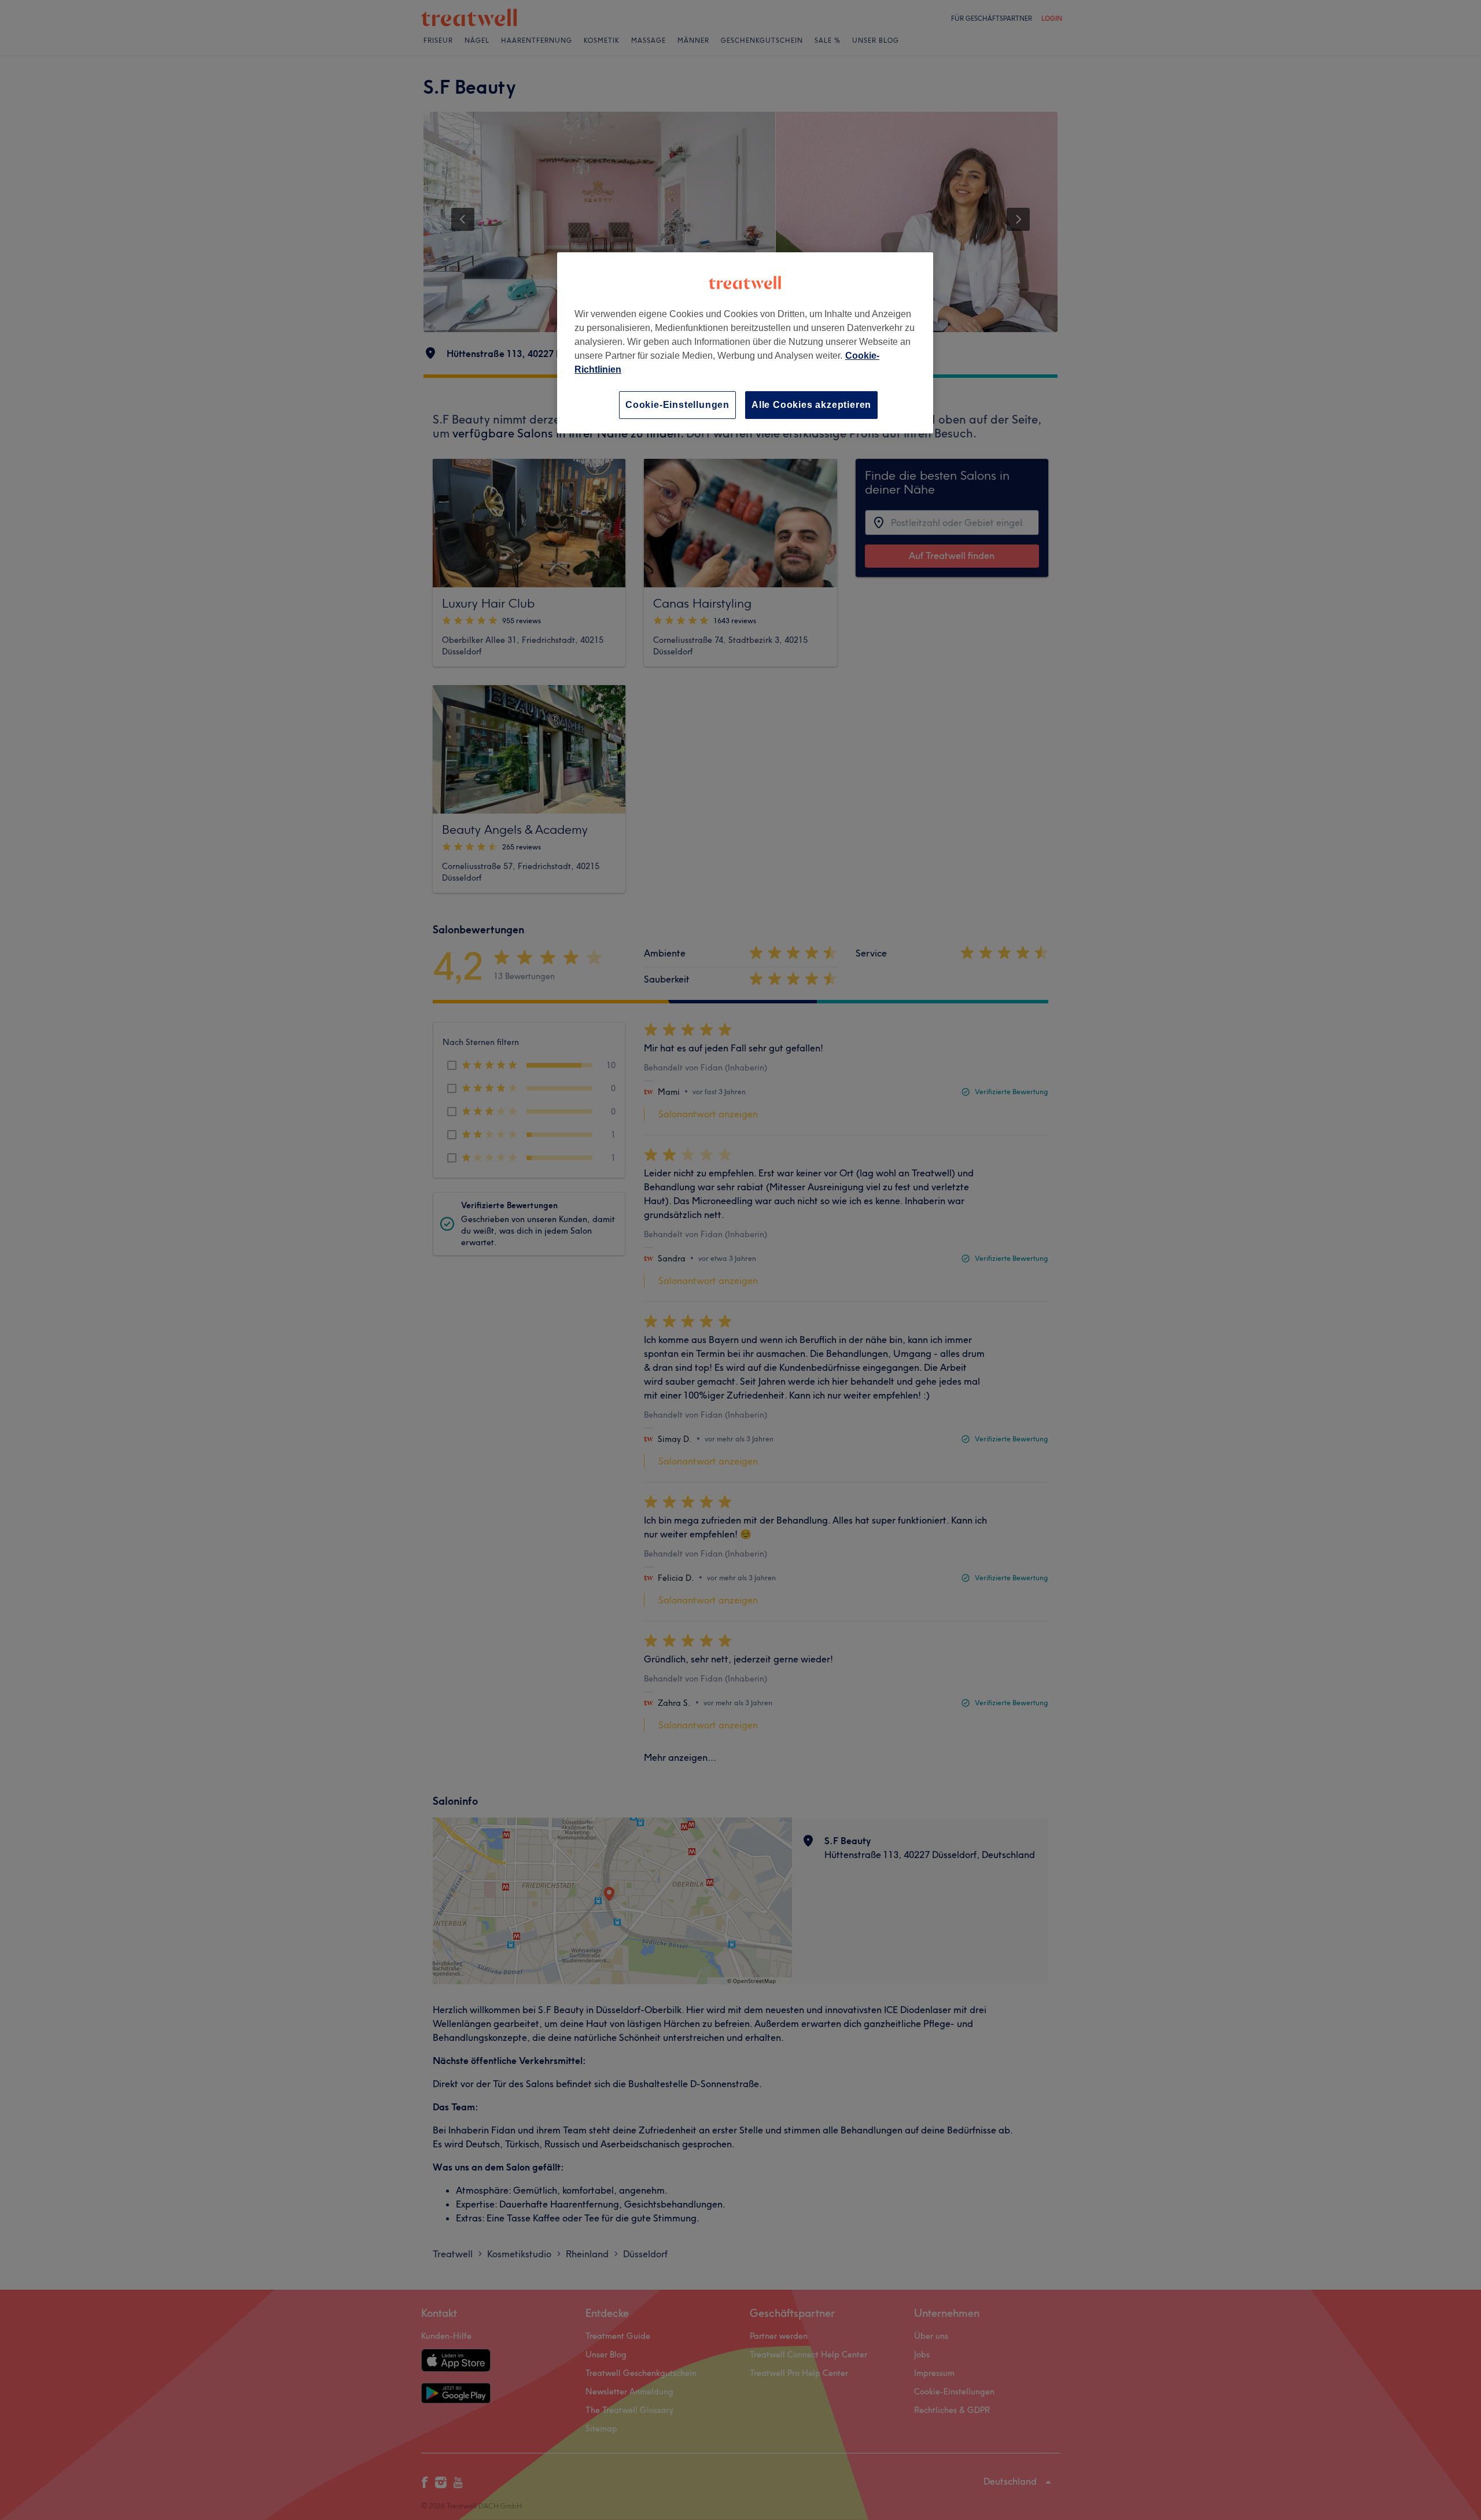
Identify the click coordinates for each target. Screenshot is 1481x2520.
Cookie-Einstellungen (677, 405)
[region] (745, 343)
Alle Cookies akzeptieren (811, 405)
